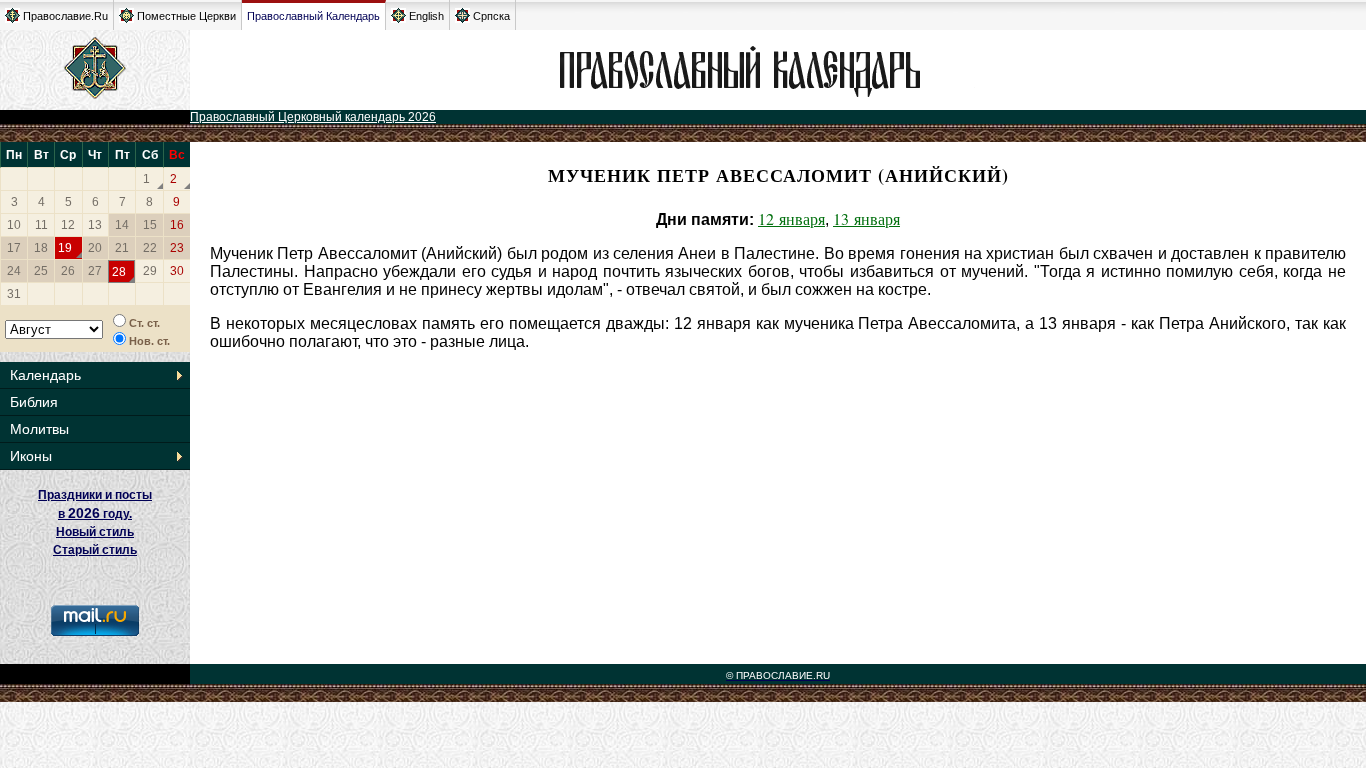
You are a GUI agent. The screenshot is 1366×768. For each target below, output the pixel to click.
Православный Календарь (313, 16)
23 (177, 248)
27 (95, 271)
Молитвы (39, 429)
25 (41, 271)
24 (14, 271)
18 (41, 248)
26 (68, 271)
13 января (866, 218)
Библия (34, 402)
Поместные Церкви (186, 16)
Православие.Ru (65, 16)
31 (14, 294)
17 (14, 248)
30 (177, 271)
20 (95, 248)
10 (14, 225)
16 (177, 225)
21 (122, 248)
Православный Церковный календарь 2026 (313, 117)
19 (65, 248)
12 (68, 225)
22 (150, 248)
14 (122, 225)
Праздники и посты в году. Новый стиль (95, 513)
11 (41, 225)
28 (119, 272)
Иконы (31, 456)
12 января (791, 218)
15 (150, 225)
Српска (491, 16)
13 (95, 225)
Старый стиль (95, 550)
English (426, 16)
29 (150, 271)
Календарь (45, 375)
